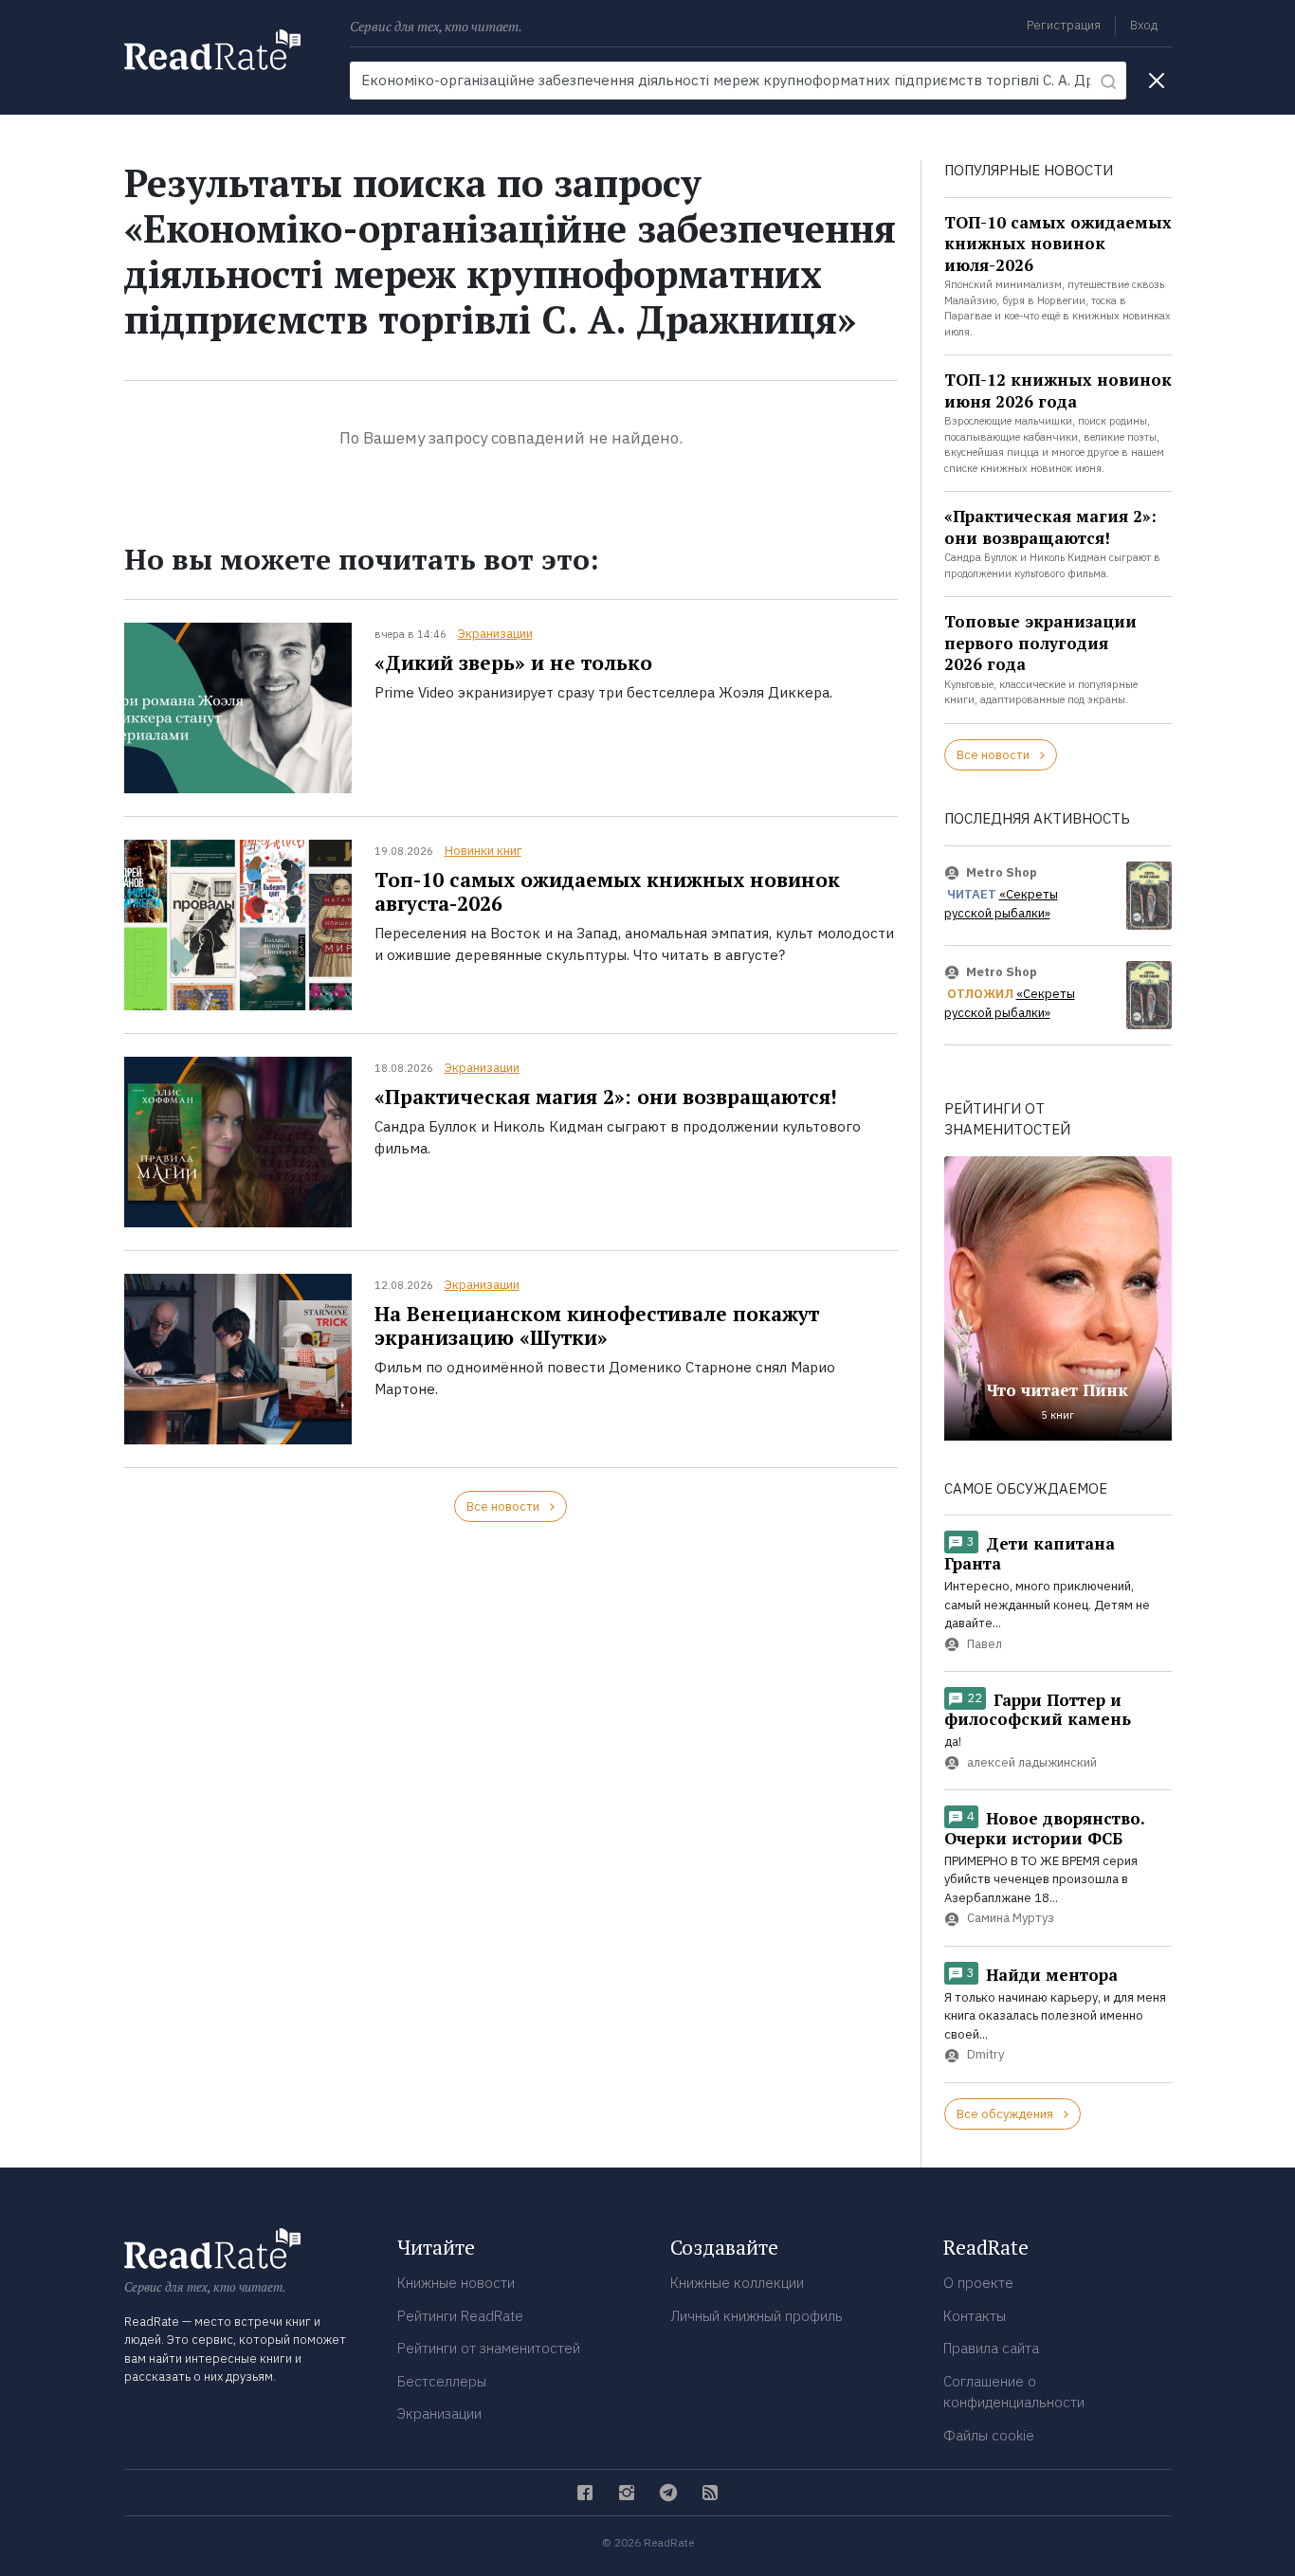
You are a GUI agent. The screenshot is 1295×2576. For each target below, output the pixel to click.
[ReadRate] (212, 50)
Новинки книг (483, 851)
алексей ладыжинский (1032, 1762)
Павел (985, 1644)
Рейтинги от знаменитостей (489, 2348)
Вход (1144, 25)
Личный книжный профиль (757, 2316)
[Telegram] (668, 2493)
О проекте (978, 2283)
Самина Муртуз (1011, 1919)
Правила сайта (991, 2348)
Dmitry (985, 2055)
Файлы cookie (989, 2435)
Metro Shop (1002, 872)
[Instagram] (627, 2493)
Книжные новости (456, 2283)
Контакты (975, 2316)
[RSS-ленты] (710, 2493)
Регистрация (1064, 25)
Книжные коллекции (737, 2283)
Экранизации (495, 634)
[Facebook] (585, 2493)
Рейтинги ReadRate (460, 2316)
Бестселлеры (442, 2381)
